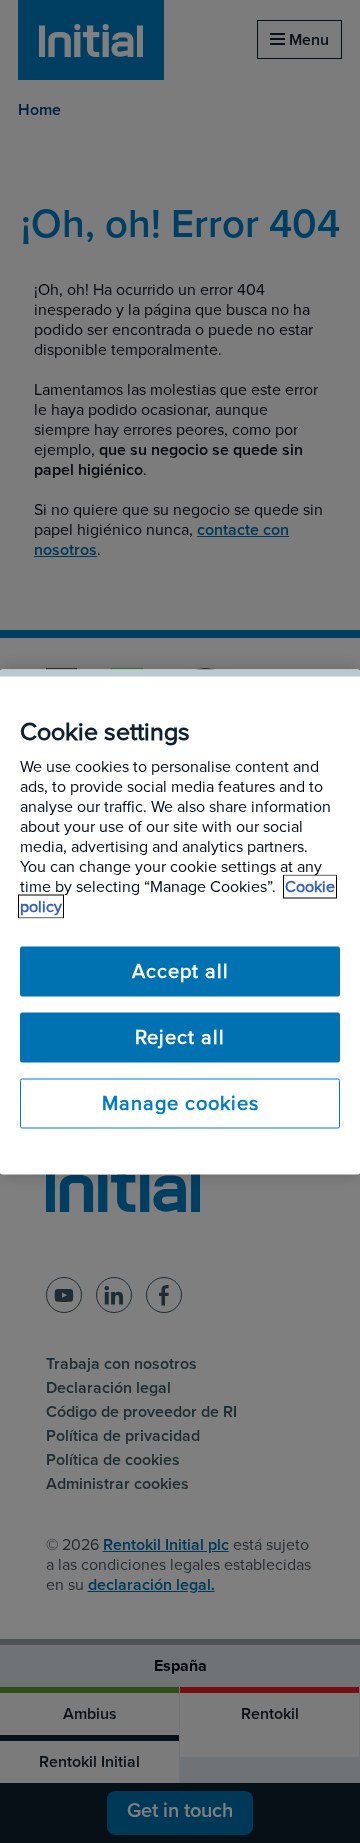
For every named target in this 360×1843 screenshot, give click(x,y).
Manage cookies (180, 1103)
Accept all (180, 971)
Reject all (180, 1037)
